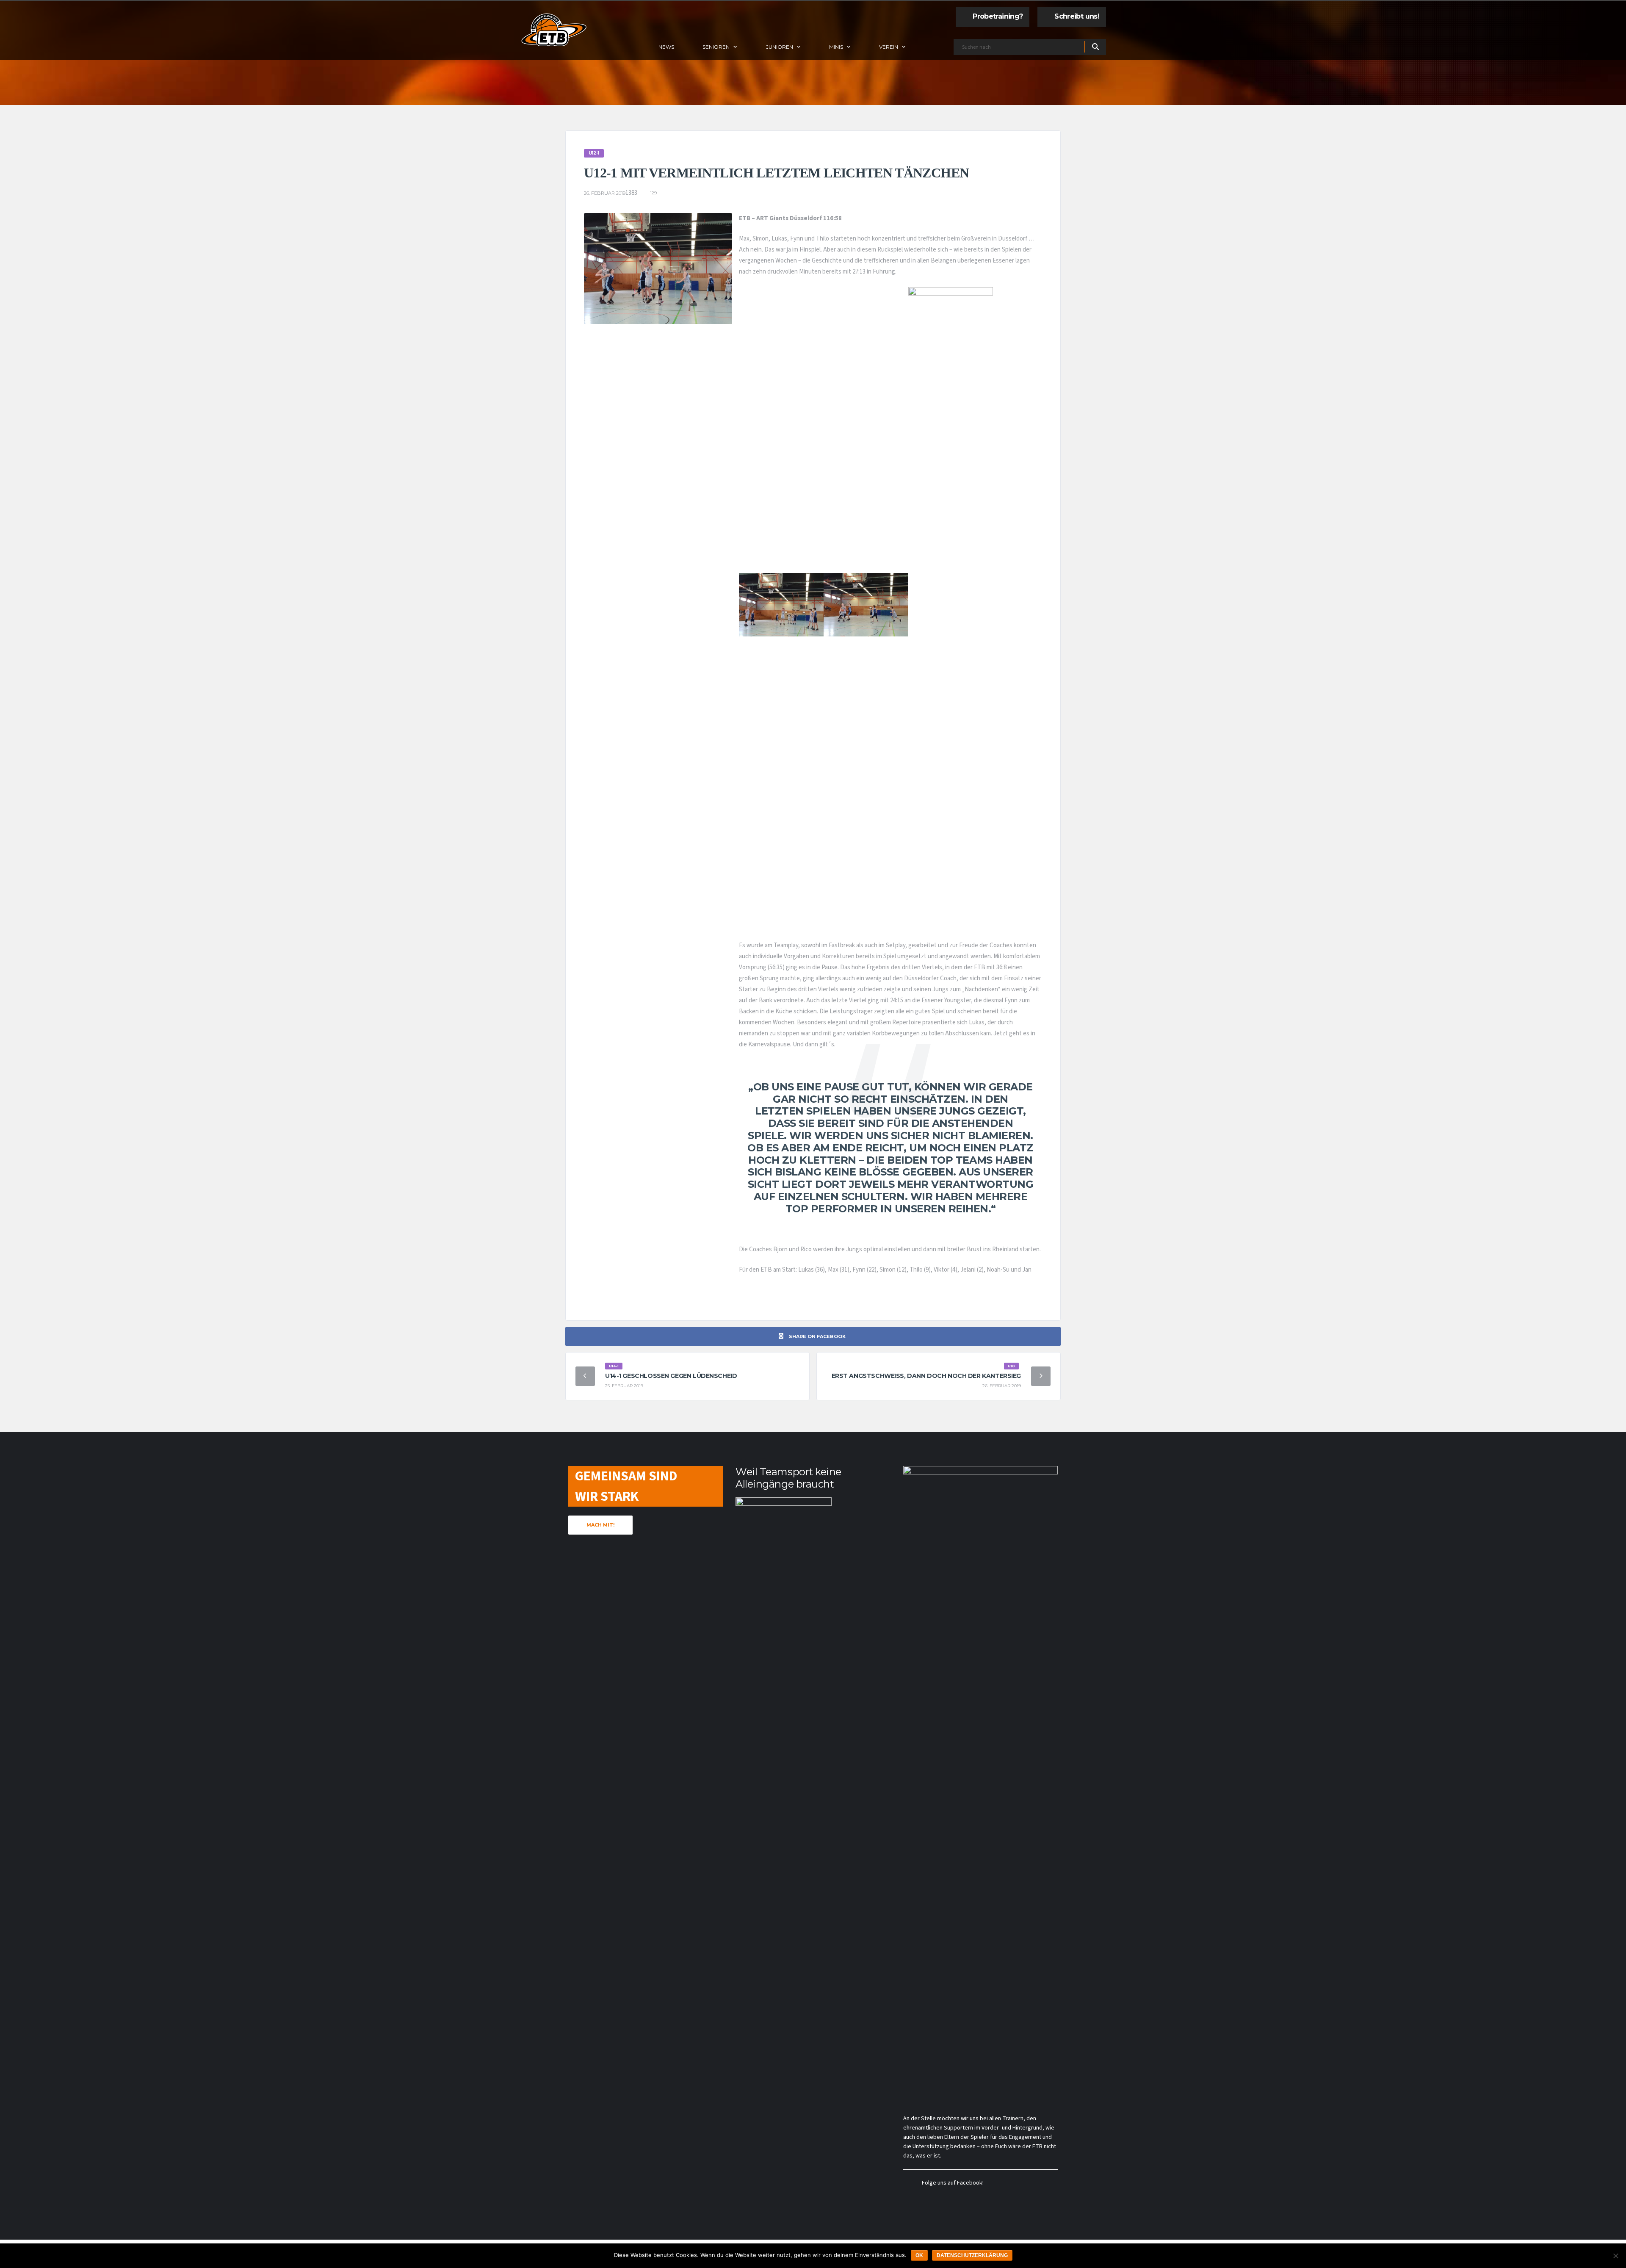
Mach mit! (600, 1525)
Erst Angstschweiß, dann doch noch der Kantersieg (926, 1376)
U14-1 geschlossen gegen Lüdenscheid (671, 1376)
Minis (836, 47)
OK (919, 2255)
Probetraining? (998, 16)
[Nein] (1615, 2256)
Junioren (780, 47)
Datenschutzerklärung (972, 2255)
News (666, 47)
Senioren (716, 47)
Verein (889, 47)
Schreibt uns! (1077, 16)
